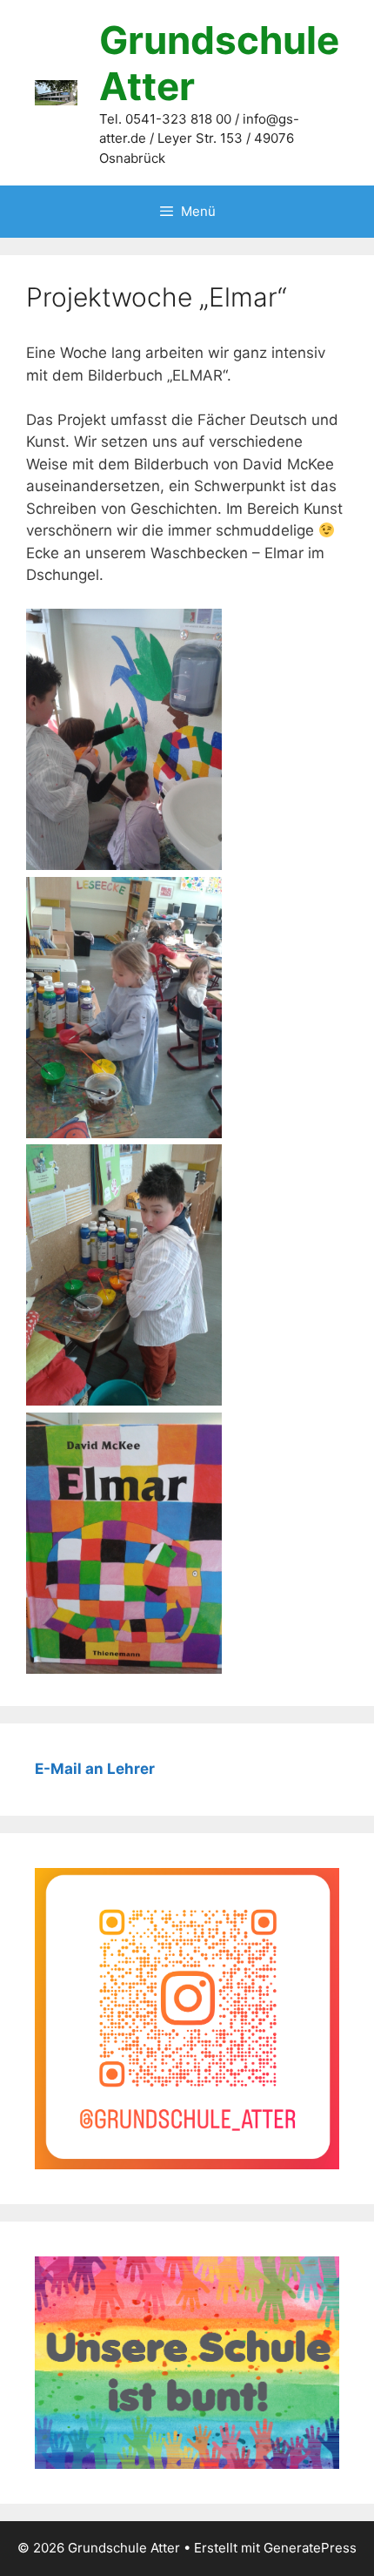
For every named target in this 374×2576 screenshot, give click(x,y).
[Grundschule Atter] (56, 91)
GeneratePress (310, 2548)
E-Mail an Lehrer (95, 1769)
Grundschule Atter (219, 63)
